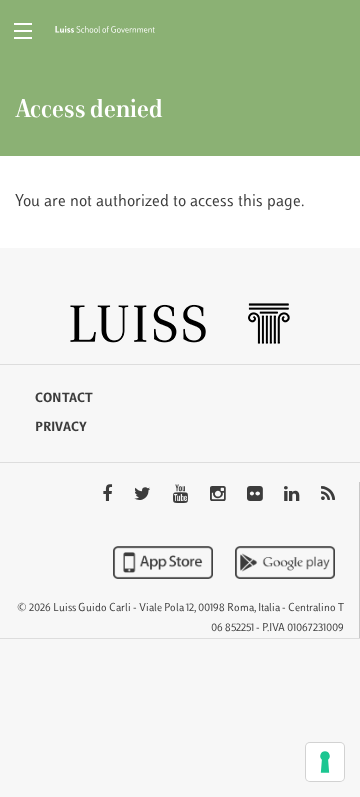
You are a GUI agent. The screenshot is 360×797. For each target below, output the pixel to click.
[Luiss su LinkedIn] (293, 496)
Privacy (61, 428)
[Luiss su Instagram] (219, 496)
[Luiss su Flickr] (256, 496)
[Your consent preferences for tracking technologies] (325, 762)
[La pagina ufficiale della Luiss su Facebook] (109, 496)
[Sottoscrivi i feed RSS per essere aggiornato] (328, 496)
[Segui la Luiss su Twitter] (144, 496)
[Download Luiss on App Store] (165, 562)
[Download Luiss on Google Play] (285, 562)
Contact (64, 399)
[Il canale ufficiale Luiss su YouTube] (182, 496)
